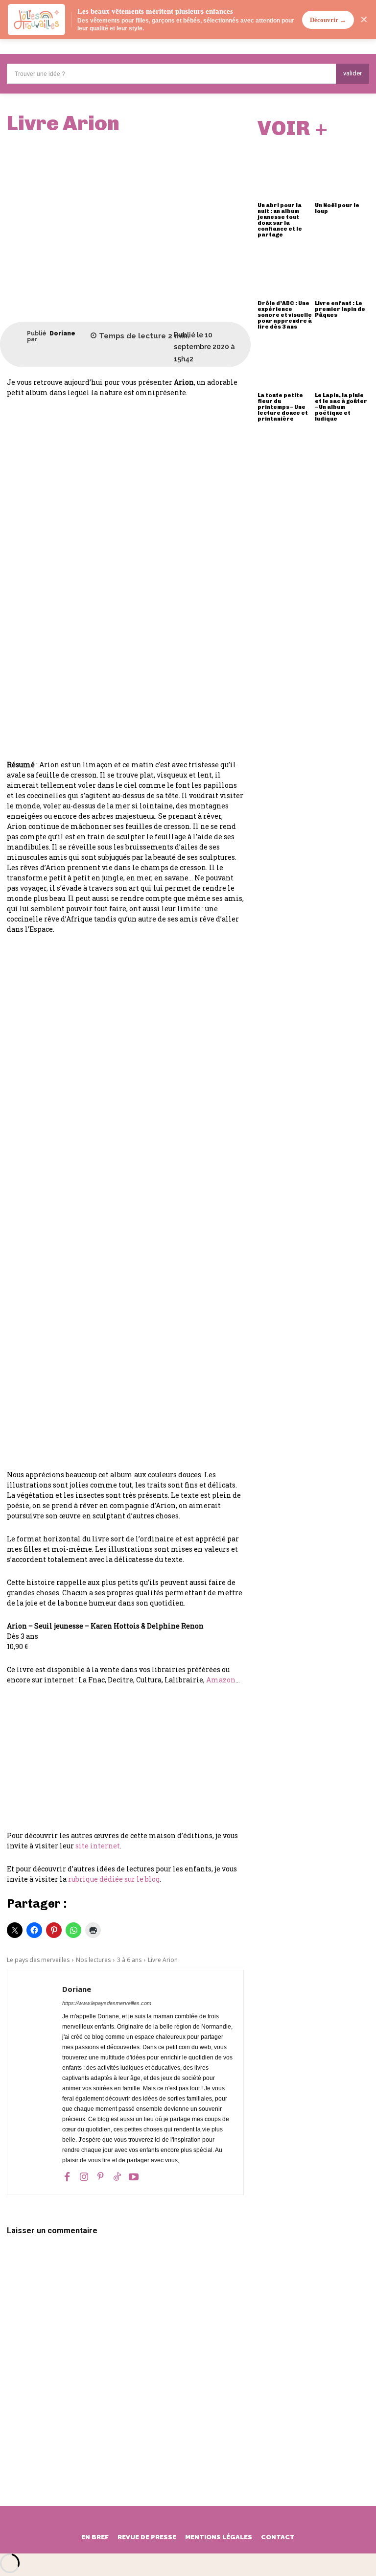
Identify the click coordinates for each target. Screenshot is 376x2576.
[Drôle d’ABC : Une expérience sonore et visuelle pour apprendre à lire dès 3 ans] (285, 270)
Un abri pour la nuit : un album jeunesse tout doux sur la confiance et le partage (280, 220)
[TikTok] (117, 2176)
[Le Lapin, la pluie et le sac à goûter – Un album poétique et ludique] (342, 362)
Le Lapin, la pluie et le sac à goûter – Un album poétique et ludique (341, 407)
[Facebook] (67, 2176)
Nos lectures (93, 1960)
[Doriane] (17, 336)
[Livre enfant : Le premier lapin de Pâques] (342, 270)
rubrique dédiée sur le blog (114, 1879)
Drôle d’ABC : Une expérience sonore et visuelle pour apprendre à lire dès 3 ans (285, 315)
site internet (98, 1846)
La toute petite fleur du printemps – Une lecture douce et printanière (283, 407)
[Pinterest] (100, 2176)
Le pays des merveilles (38, 1960)
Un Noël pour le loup (337, 208)
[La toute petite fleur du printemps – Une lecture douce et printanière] (285, 362)
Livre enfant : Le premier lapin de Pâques (340, 309)
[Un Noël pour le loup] (342, 172)
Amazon (221, 1680)
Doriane (62, 333)
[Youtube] (134, 2176)
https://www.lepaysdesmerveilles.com (107, 2003)
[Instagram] (84, 2176)
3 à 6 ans (129, 1960)
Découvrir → (328, 20)
